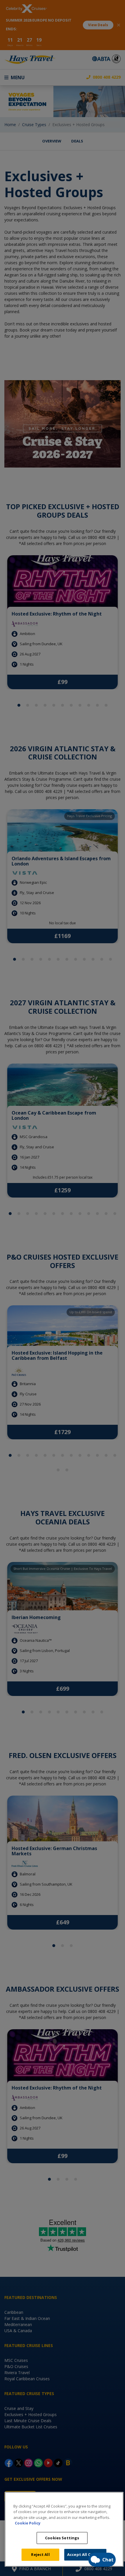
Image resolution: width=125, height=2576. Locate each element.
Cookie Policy (28, 2523)
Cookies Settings (62, 2538)
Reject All (40, 2554)
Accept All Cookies (85, 2554)
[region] (64, 2529)
